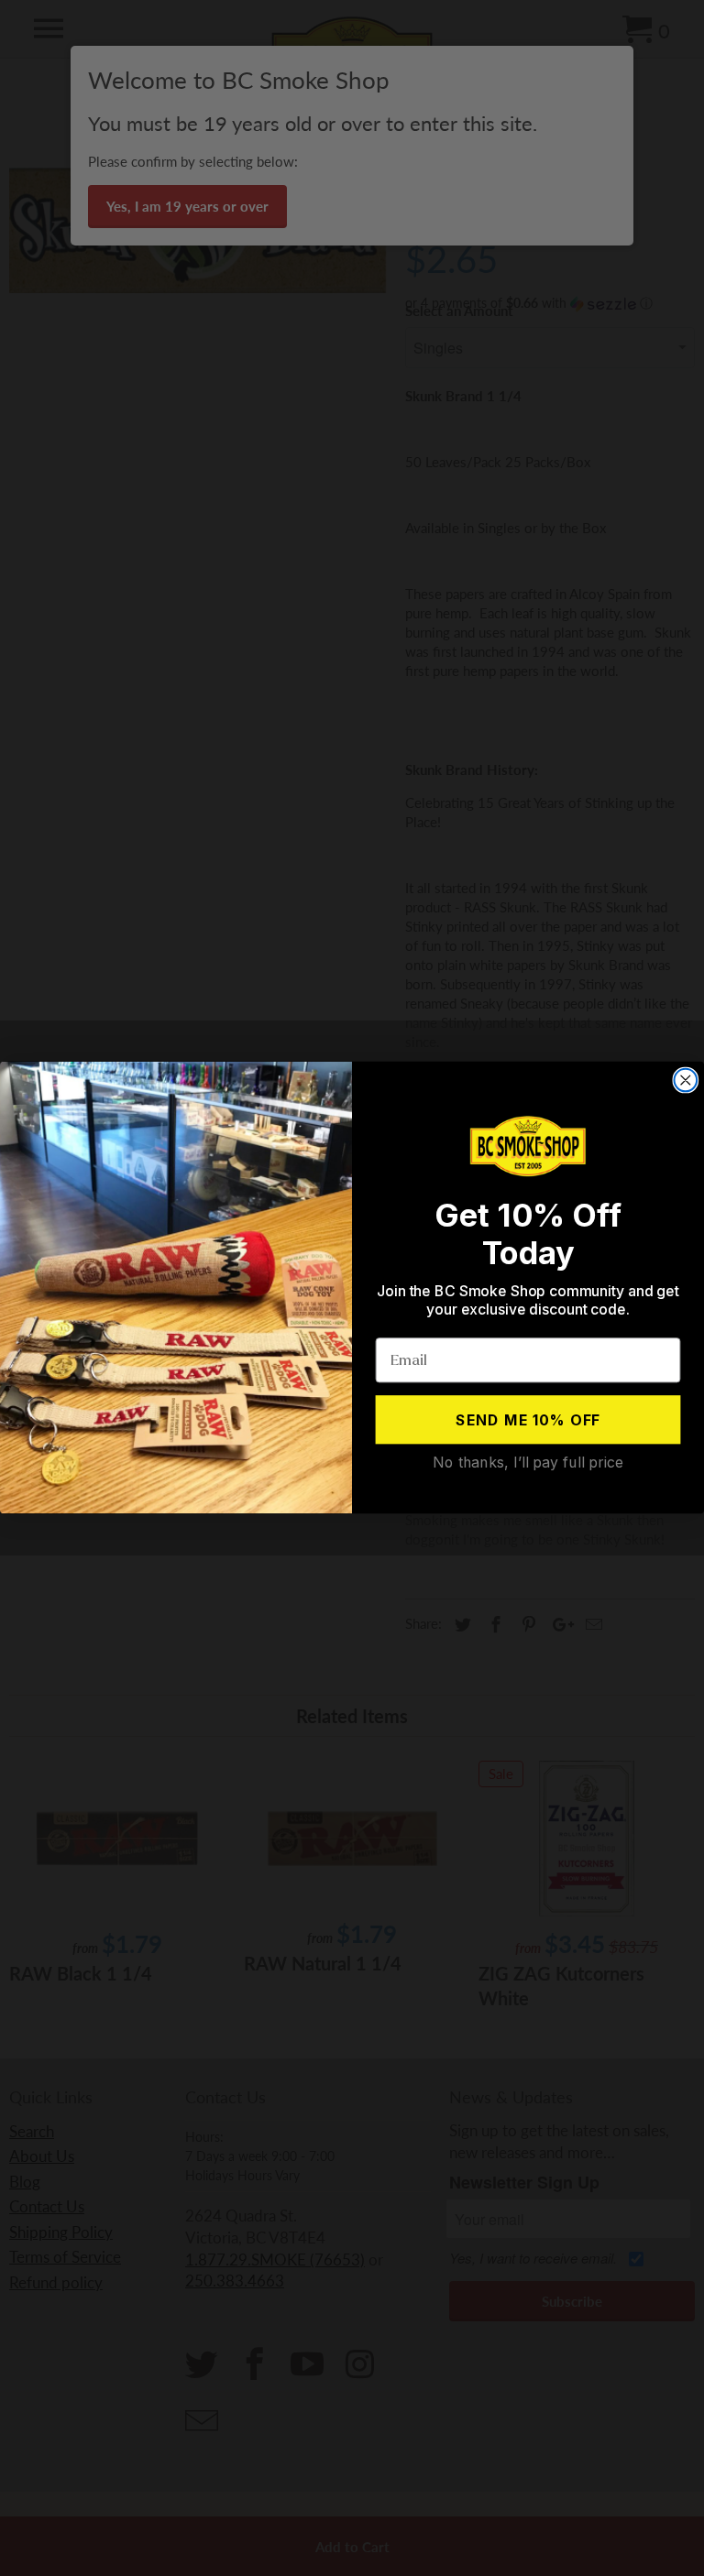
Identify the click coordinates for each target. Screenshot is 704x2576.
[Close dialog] (686, 1081)
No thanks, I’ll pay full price (528, 1462)
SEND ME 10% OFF (528, 1420)
